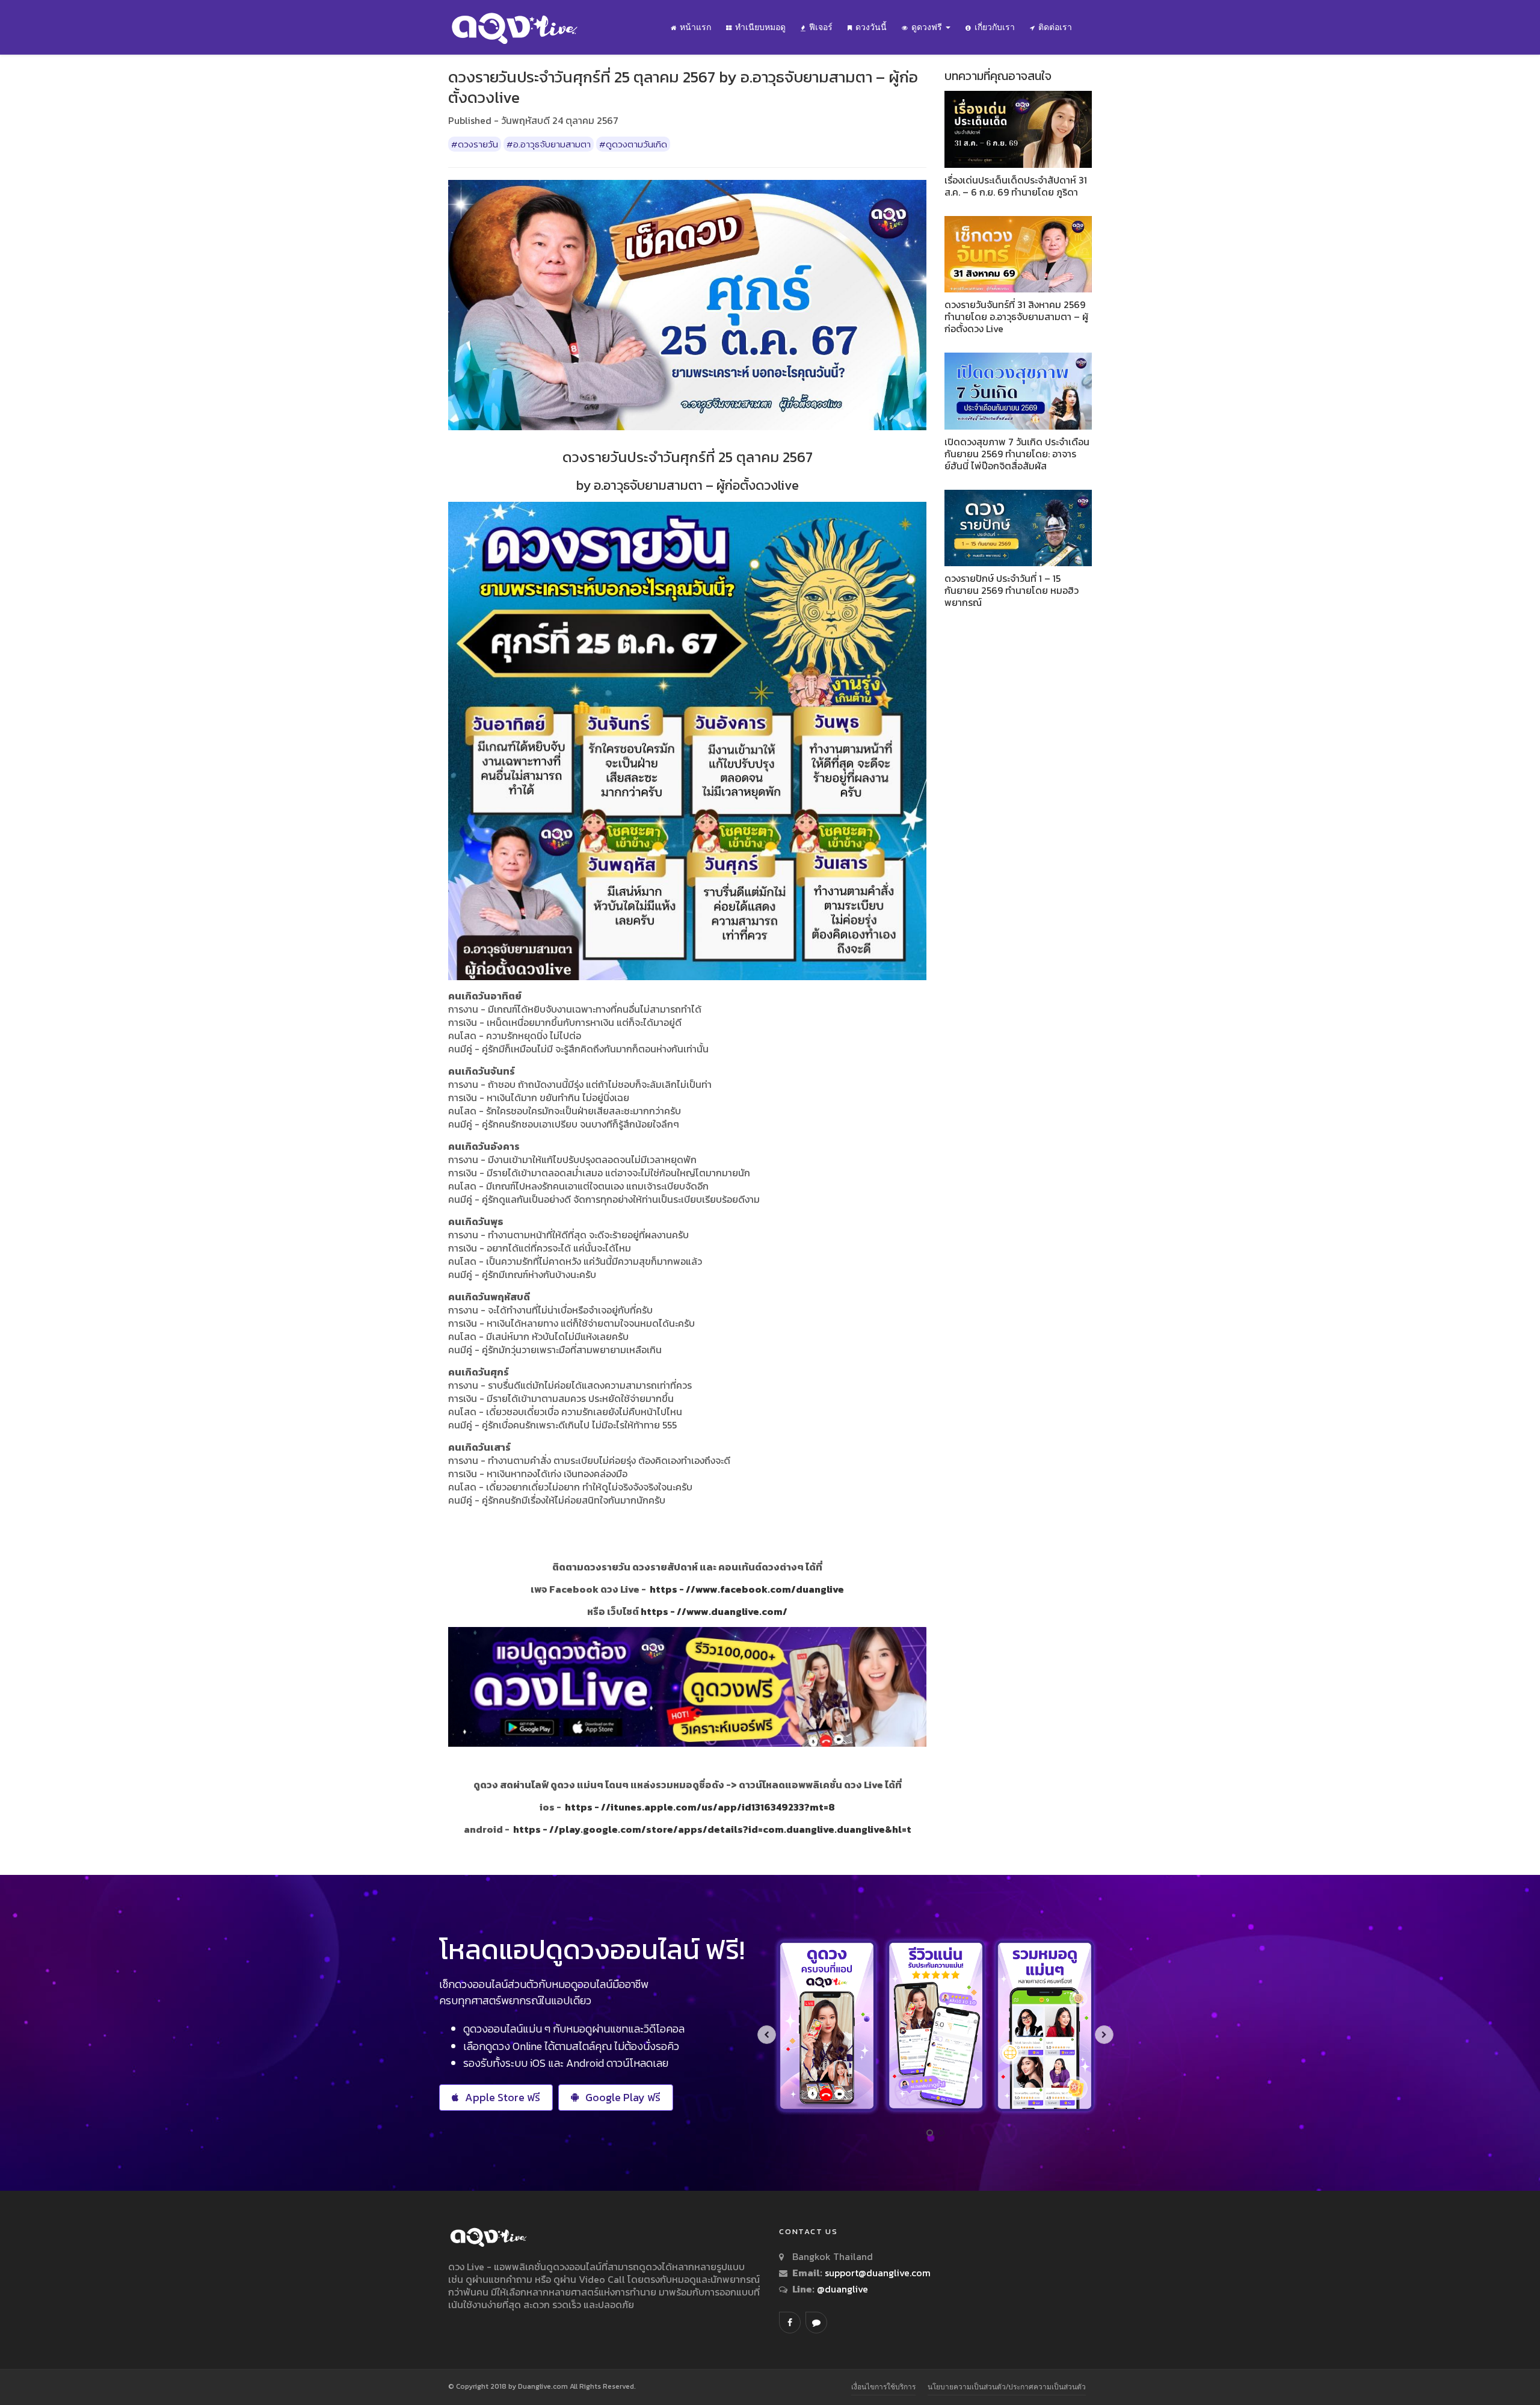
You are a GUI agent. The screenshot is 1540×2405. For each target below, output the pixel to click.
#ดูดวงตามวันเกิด (633, 144)
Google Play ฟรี (623, 2097)
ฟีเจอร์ (821, 27)
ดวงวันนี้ (871, 27)
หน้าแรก (695, 27)
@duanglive (841, 2289)
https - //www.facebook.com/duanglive (747, 1589)
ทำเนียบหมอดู (760, 27)
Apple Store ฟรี (503, 2097)
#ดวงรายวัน (475, 144)
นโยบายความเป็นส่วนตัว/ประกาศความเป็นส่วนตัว (1007, 2387)
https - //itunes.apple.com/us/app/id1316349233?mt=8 (700, 1807)
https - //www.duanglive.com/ (714, 1611)
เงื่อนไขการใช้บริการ (883, 2387)
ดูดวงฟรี (928, 27)
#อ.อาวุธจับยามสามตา (549, 144)
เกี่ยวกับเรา (995, 27)
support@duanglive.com (878, 2273)
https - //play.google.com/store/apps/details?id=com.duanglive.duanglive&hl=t (712, 1829)
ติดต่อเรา (1055, 27)
